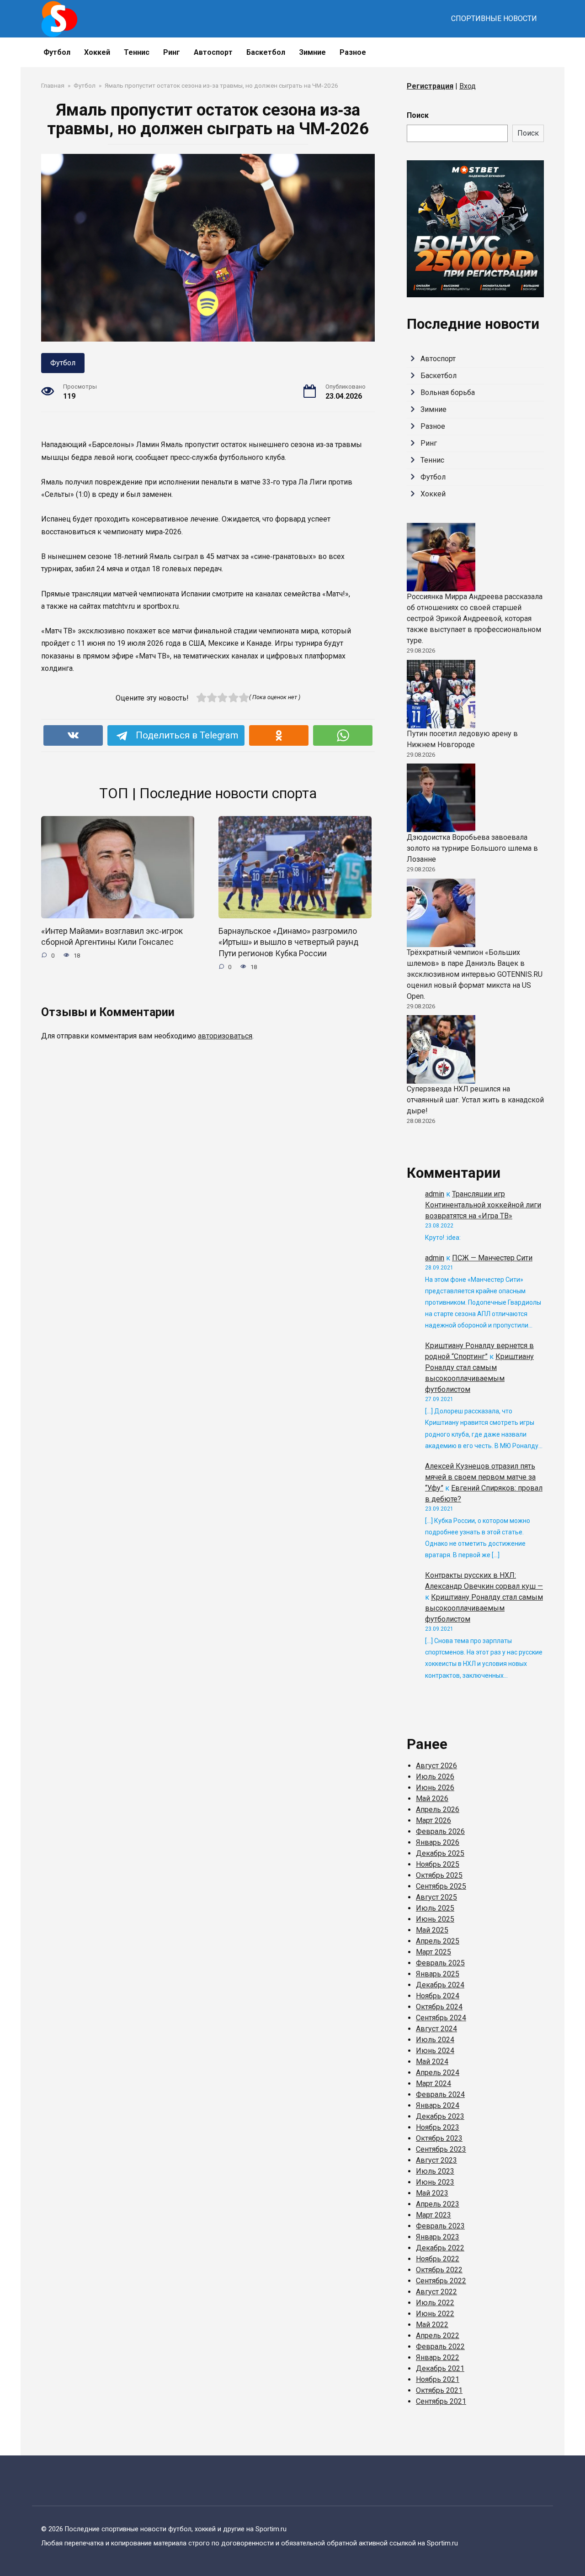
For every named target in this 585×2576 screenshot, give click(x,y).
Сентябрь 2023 (441, 2149)
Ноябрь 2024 (438, 1996)
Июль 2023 (435, 2171)
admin (435, 1194)
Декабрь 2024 (440, 1985)
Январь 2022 (438, 2357)
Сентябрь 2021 (441, 2401)
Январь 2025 (438, 1974)
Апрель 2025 (438, 1941)
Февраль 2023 (440, 2226)
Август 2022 (436, 2292)
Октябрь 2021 (439, 2390)
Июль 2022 (435, 2303)
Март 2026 (433, 1820)
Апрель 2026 (438, 1810)
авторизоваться (225, 1036)
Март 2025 (433, 1952)
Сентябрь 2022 (441, 2281)
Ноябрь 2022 (438, 2259)
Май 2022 (432, 2325)
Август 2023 (436, 2160)
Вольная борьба (448, 392)
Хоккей (97, 52)
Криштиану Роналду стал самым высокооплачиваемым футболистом (484, 1608)
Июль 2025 (435, 1908)
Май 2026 (432, 1799)
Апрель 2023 (438, 2204)
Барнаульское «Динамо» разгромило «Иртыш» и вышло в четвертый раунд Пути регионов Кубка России (288, 942)
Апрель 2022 (438, 2336)
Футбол (57, 52)
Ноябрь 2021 (438, 2379)
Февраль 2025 (440, 1963)
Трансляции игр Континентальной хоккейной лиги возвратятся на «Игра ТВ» (483, 1205)
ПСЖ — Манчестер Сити (492, 1258)
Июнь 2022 (435, 2314)
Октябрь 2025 (439, 1875)
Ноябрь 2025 (438, 1864)
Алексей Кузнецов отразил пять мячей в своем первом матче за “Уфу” (480, 1477)
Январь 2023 (438, 2237)
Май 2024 (432, 2062)
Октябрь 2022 (439, 2270)
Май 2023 (432, 2193)
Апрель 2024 (438, 2073)
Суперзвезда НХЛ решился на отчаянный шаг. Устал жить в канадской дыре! (475, 1100)
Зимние (312, 52)
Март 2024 (433, 2083)
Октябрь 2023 (439, 2138)
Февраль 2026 (440, 1831)
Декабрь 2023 (440, 2116)
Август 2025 (436, 1897)
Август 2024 (436, 2029)
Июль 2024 (435, 2040)
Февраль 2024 (440, 2094)
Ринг (172, 52)
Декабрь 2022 (440, 2248)
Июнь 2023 (435, 2182)
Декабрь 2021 (440, 2368)
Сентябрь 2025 (441, 1886)
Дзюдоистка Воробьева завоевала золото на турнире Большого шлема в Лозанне (472, 848)
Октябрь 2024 (439, 2007)
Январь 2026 (438, 1842)
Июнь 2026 (435, 1788)
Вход (468, 86)
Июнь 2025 (435, 1919)
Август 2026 (436, 1766)
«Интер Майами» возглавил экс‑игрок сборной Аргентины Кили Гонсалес (112, 937)
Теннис (137, 52)
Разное (353, 52)
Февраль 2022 (440, 2347)
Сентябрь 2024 (441, 2018)
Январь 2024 (438, 2105)
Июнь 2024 (435, 2051)
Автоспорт (213, 52)
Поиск (418, 115)
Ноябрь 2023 (438, 2127)
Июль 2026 (435, 1777)
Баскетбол (266, 52)
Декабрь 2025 (440, 1853)
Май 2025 (432, 1930)
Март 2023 (433, 2215)
